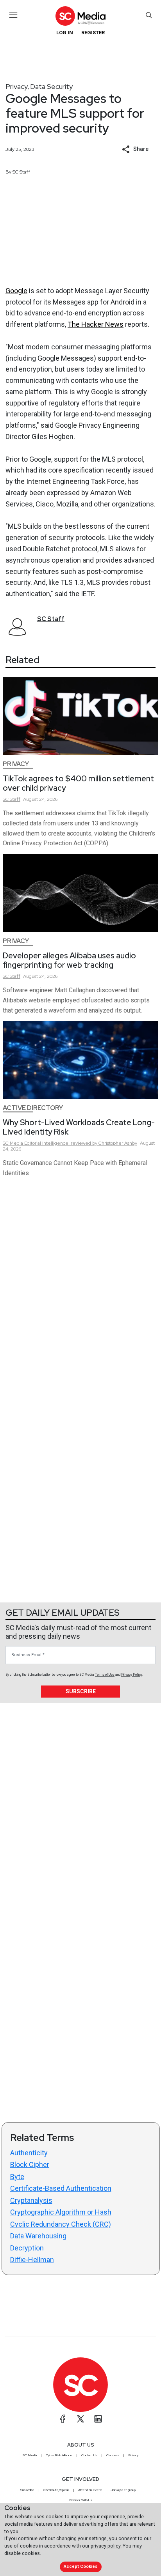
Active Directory (33, 1108)
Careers (113, 2455)
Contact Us (89, 2455)
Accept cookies (80, 2566)
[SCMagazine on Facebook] (63, 2419)
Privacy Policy (132, 1675)
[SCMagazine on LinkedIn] (98, 2419)
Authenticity (29, 2153)
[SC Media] (80, 16)
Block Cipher (30, 2164)
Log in (65, 33)
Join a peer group (123, 2490)
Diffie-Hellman (32, 2260)
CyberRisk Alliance (59, 2455)
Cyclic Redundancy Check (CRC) (61, 2224)
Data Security (51, 86)
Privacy (17, 86)
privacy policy (106, 2546)
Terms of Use (105, 1675)
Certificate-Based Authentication (61, 2188)
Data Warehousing (38, 2236)
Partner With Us (81, 2500)
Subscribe (81, 1691)
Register (93, 33)
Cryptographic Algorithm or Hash (61, 2212)
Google (16, 291)
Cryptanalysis (31, 2200)
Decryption (27, 2248)
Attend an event (90, 2490)
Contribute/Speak (56, 2490)
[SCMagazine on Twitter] (80, 2419)
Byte (17, 2177)
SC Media (30, 2455)
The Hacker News (96, 324)
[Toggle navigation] (13, 15)
